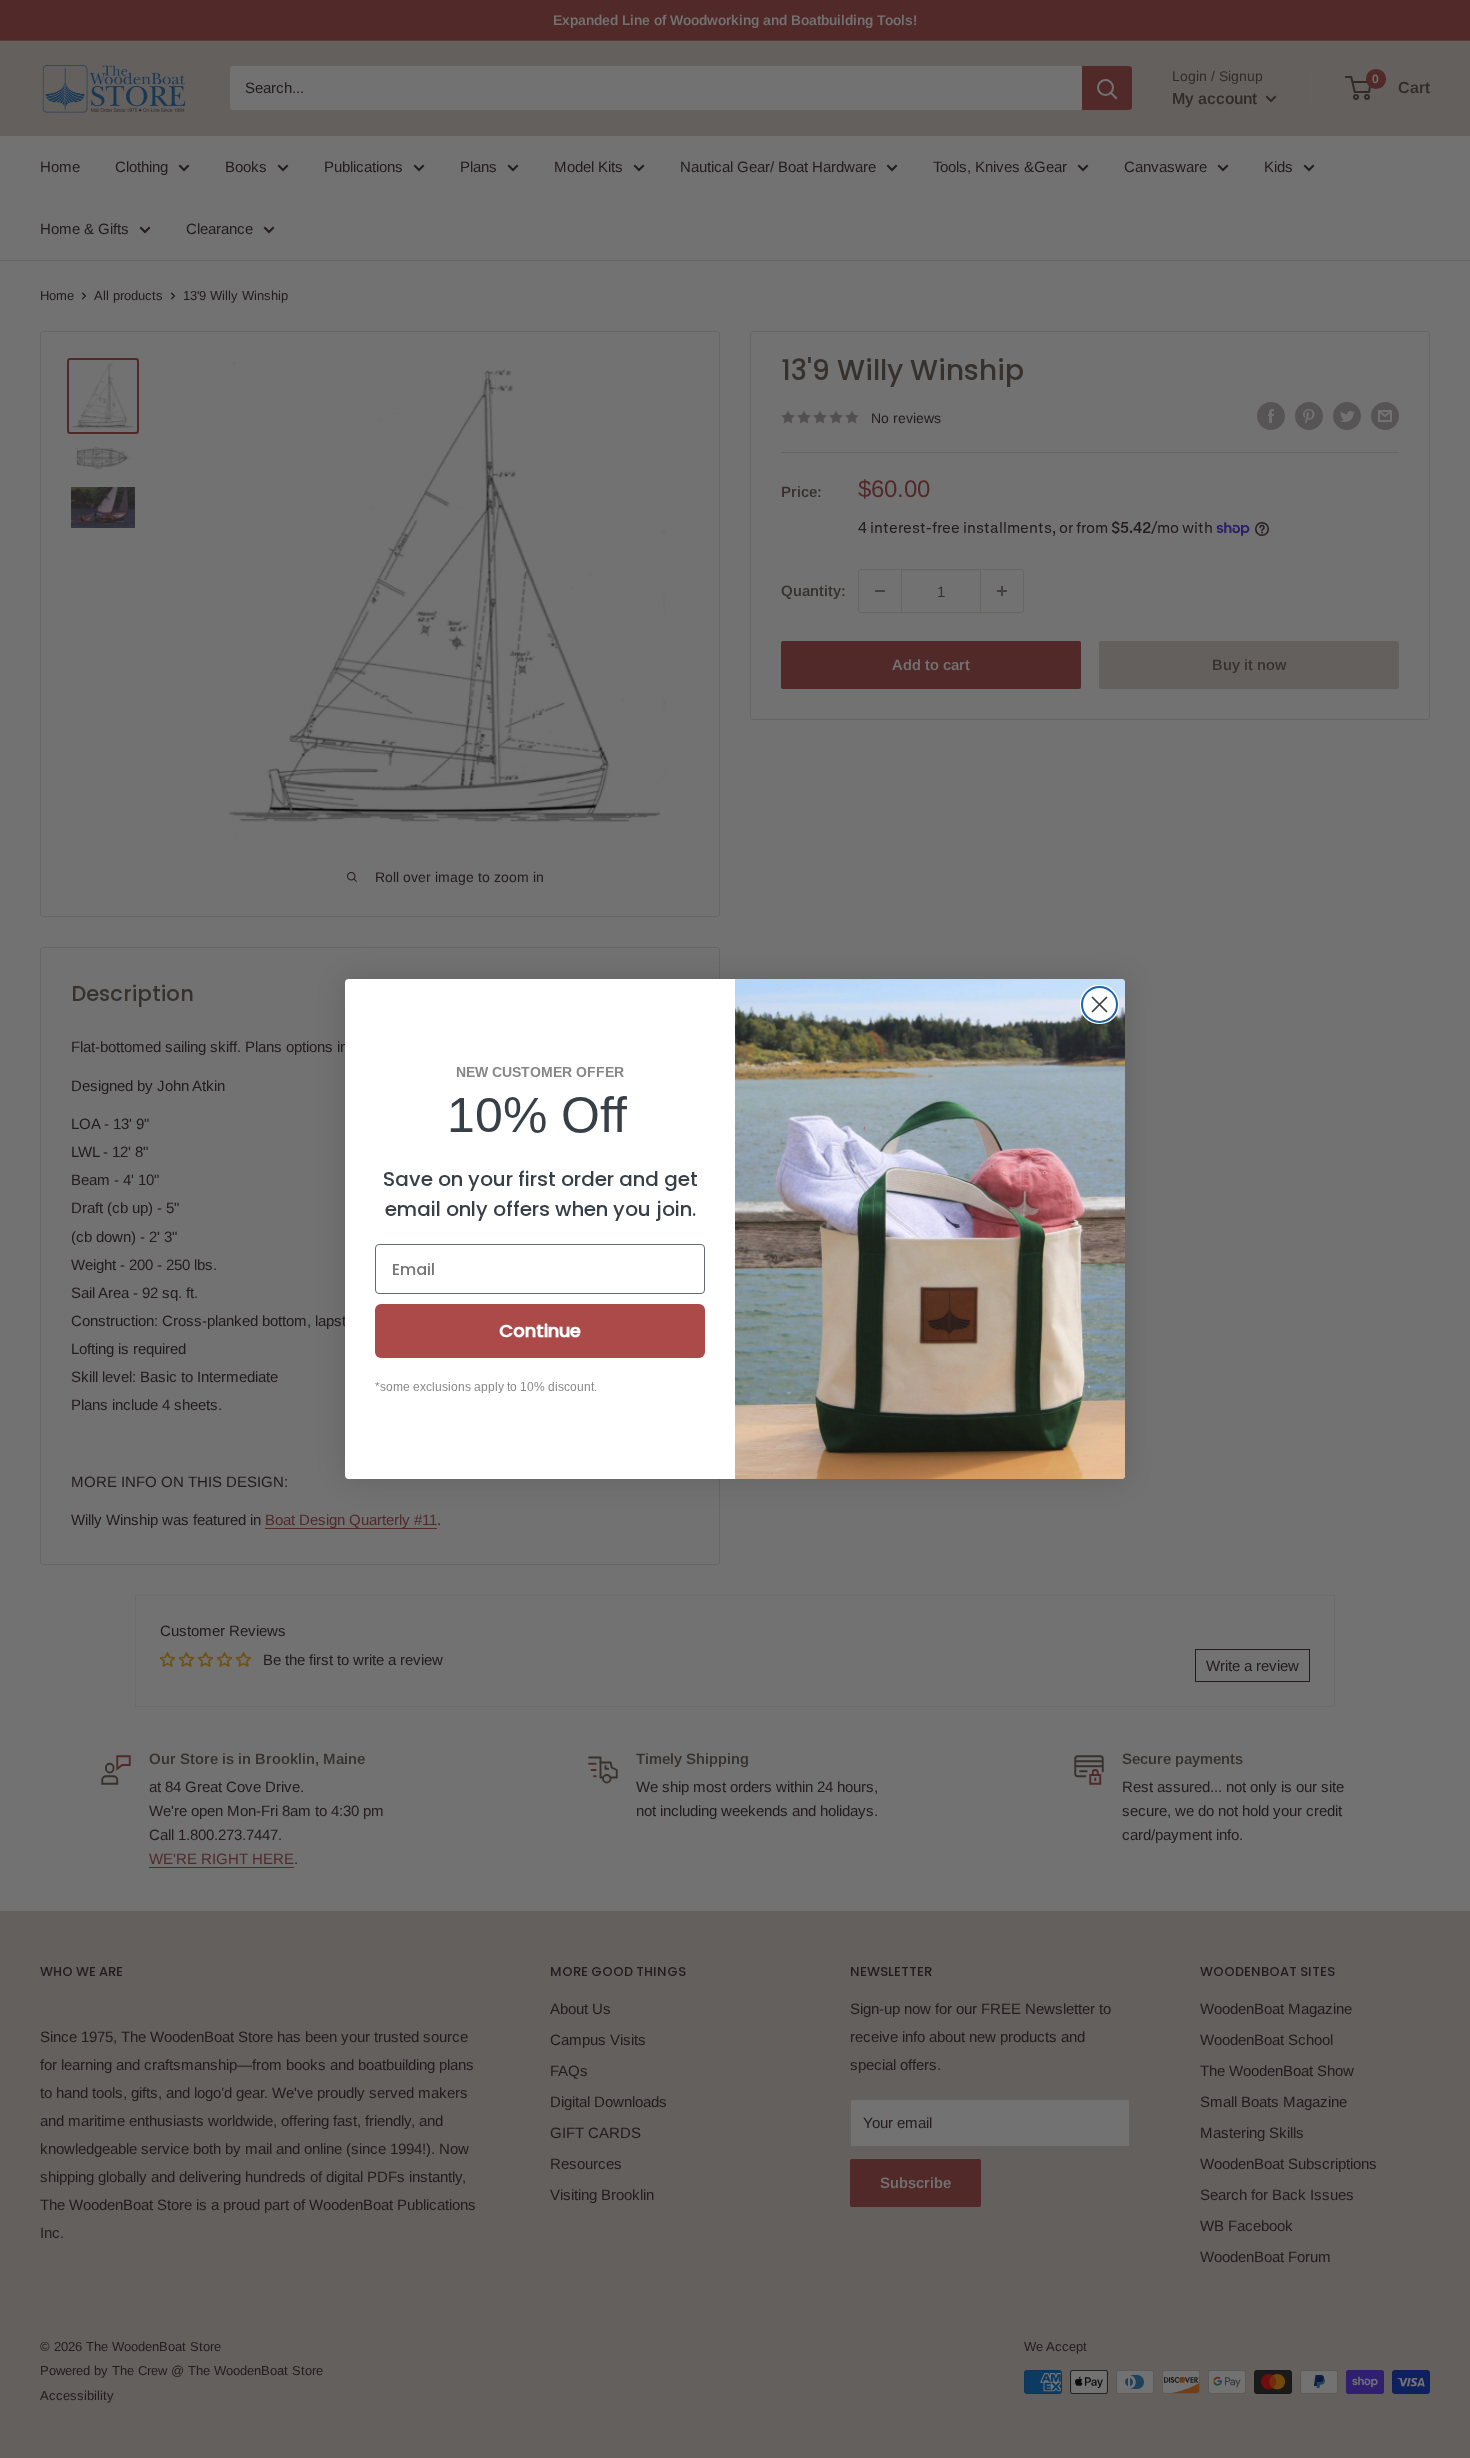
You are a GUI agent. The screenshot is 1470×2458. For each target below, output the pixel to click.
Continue (540, 1330)
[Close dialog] (1099, 1004)
